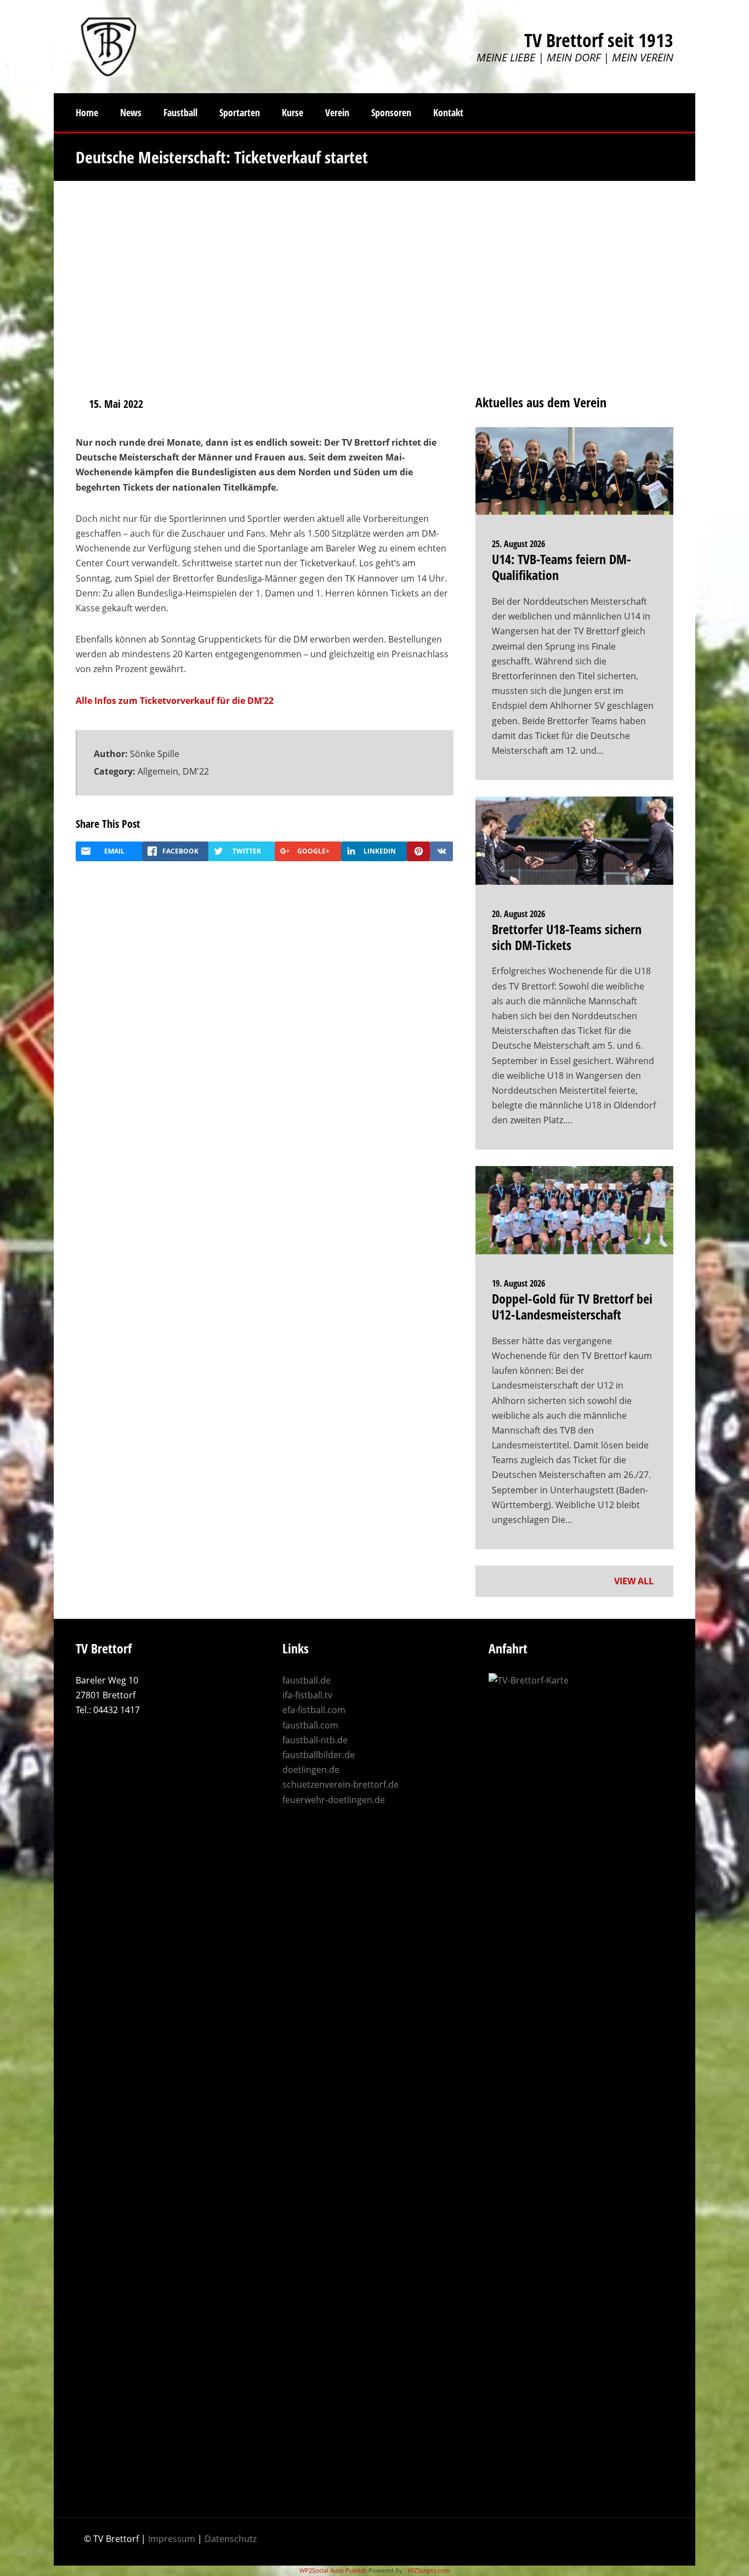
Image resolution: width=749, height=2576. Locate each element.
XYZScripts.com (429, 2570)
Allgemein (158, 771)
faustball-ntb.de (315, 1740)
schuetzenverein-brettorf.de (341, 1784)
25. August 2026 (518, 544)
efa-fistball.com (314, 1710)
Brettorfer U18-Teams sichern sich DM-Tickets (567, 937)
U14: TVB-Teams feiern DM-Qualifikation (561, 567)
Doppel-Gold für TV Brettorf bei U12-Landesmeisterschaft (572, 1306)
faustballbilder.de (319, 1755)
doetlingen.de (311, 1770)
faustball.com (310, 1725)
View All (635, 1581)
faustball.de (307, 1680)
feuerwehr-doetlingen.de (334, 1800)
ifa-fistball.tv (307, 1695)
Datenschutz (231, 2539)
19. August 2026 (518, 1283)
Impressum (172, 2539)
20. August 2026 (518, 914)
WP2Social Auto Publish (333, 2570)
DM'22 (196, 771)
